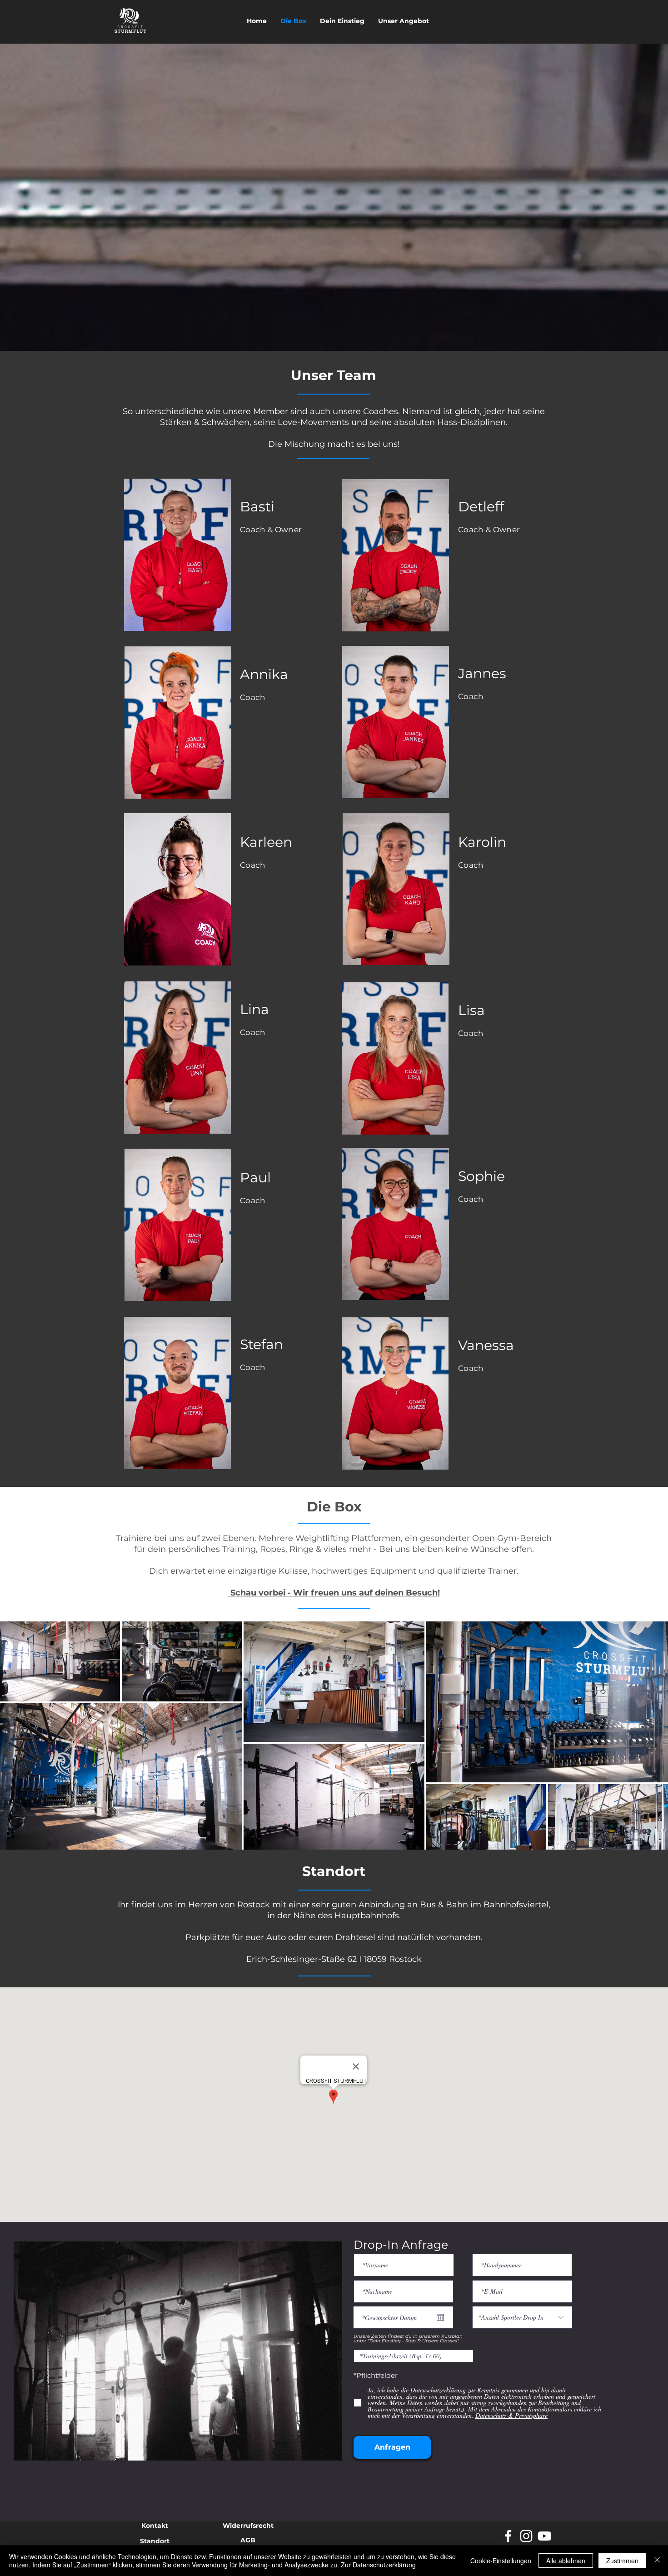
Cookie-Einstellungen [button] (501, 2561)
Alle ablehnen (566, 2561)
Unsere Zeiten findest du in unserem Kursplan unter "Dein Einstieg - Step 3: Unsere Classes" (408, 2339)
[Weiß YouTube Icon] (544, 2536)
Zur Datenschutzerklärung (378, 2565)
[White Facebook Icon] (508, 2536)
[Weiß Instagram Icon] (526, 2536)
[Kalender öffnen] (440, 2317)
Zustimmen (622, 2561)
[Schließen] (657, 2561)
